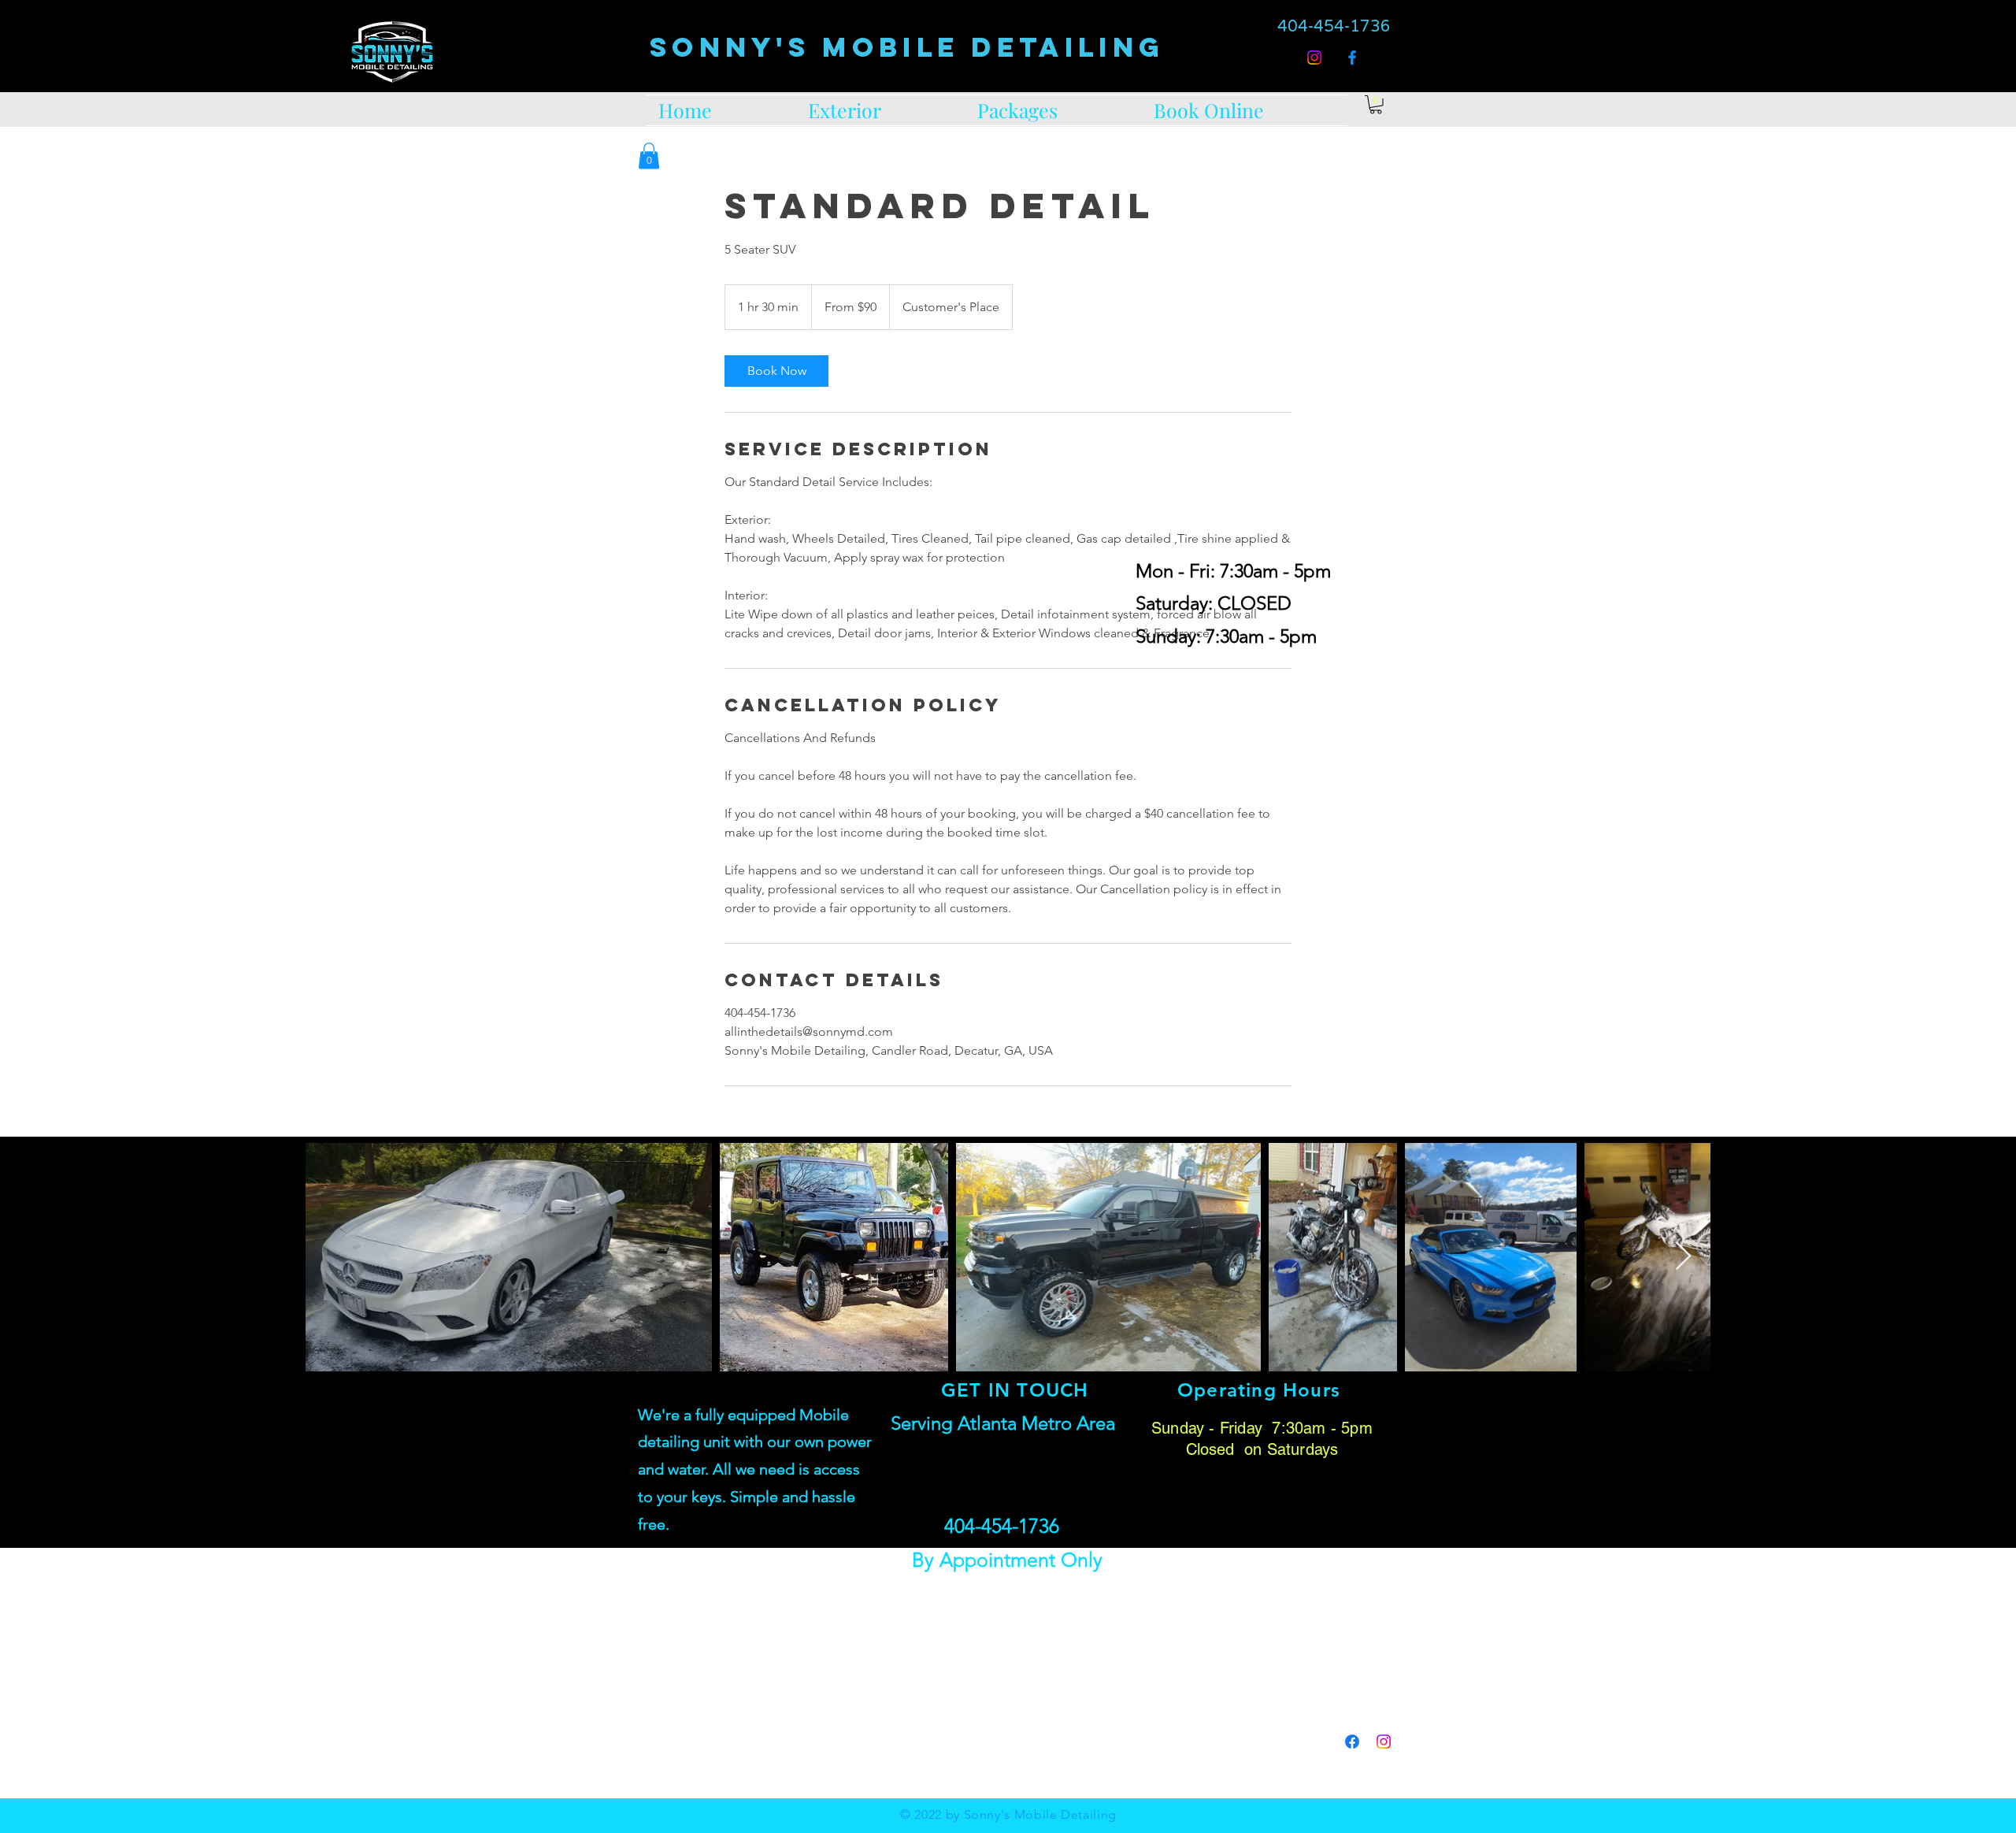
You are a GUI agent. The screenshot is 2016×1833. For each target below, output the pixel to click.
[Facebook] (1352, 58)
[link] (1376, 105)
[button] (649, 156)
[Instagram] (1314, 58)
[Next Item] (1683, 1257)
